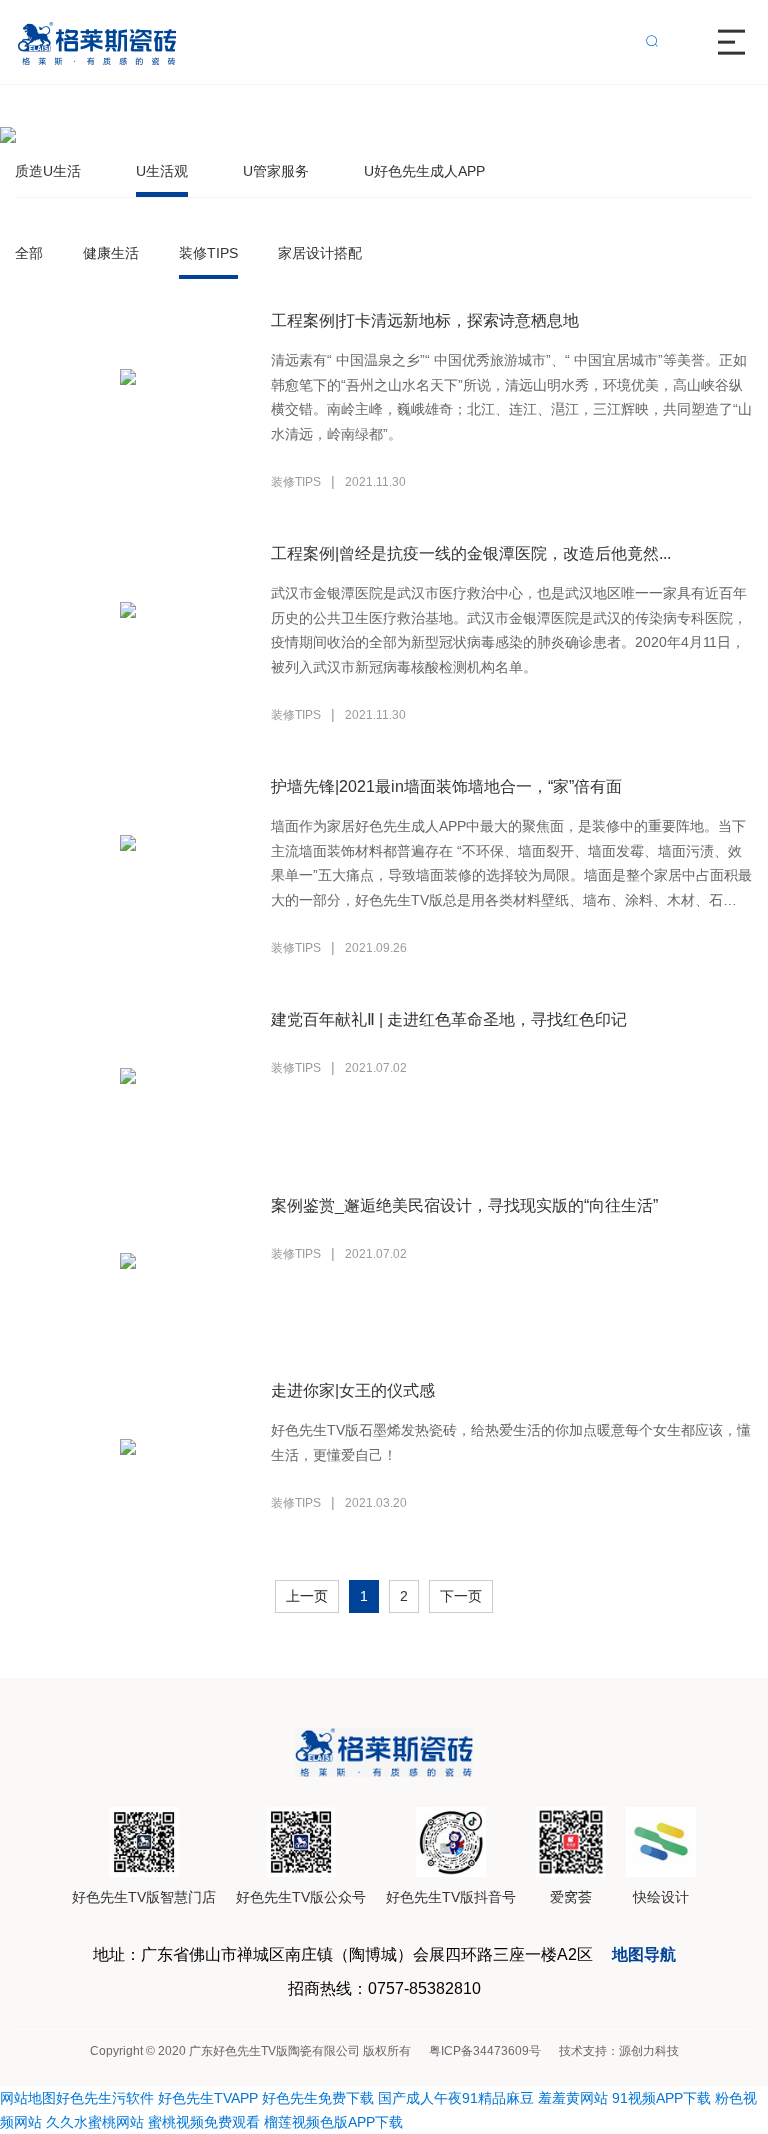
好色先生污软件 (105, 2098)
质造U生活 (48, 171)
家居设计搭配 (320, 253)
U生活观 (162, 171)
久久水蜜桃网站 (95, 2122)
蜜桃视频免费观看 (204, 2122)
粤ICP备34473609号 (485, 2051)
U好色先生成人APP (424, 171)
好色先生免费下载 (318, 2098)
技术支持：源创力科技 (619, 2051)
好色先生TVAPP (208, 2098)
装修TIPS (208, 253)
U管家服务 (276, 171)
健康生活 (111, 253)
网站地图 (28, 2098)
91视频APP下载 (661, 2098)
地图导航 (644, 1954)
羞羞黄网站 (573, 2098)
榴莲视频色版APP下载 (333, 2122)
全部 (29, 253)
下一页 (461, 1596)
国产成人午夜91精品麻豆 (456, 2098)
